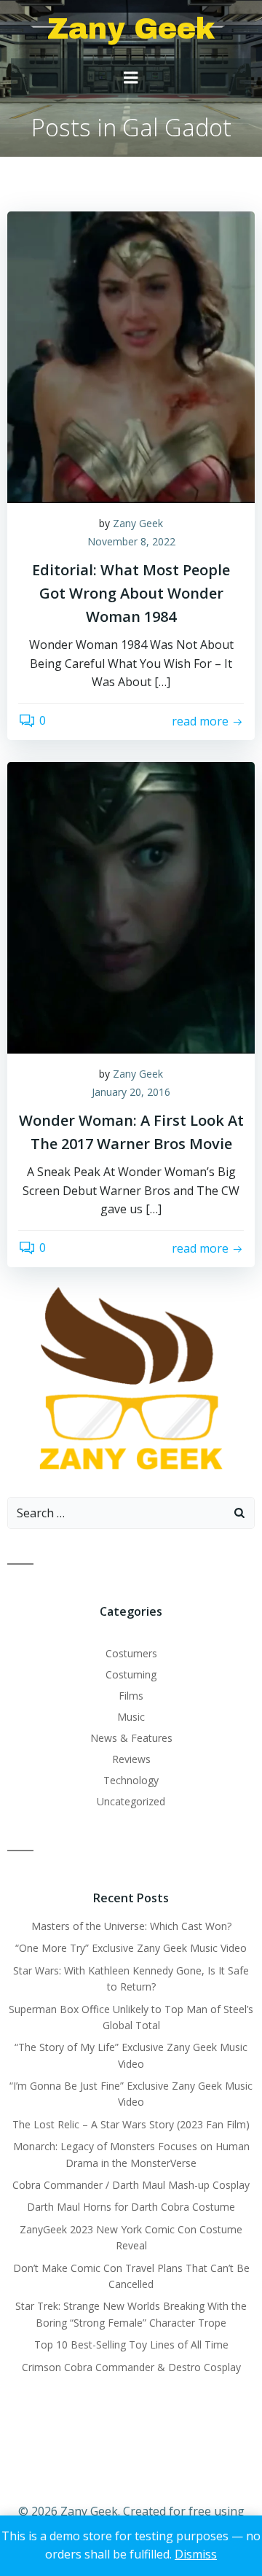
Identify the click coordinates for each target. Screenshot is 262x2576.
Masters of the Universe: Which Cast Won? (131, 1926)
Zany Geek (138, 523)
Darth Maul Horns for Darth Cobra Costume (131, 2207)
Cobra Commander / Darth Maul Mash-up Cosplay (131, 2185)
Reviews (131, 1759)
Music (131, 1717)
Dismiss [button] (196, 2554)
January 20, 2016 (131, 1092)
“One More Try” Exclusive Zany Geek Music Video (131, 1948)
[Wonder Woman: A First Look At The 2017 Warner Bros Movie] (131, 906)
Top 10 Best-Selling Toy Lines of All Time (131, 2345)
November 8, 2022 (131, 541)
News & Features (131, 1738)
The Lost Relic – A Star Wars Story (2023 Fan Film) (131, 2124)
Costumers (131, 1653)
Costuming (131, 1674)
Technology (131, 1780)
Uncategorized (131, 1801)
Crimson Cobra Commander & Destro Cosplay (131, 2367)
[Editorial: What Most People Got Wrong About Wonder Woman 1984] (131, 356)
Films (131, 1696)
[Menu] (131, 78)
